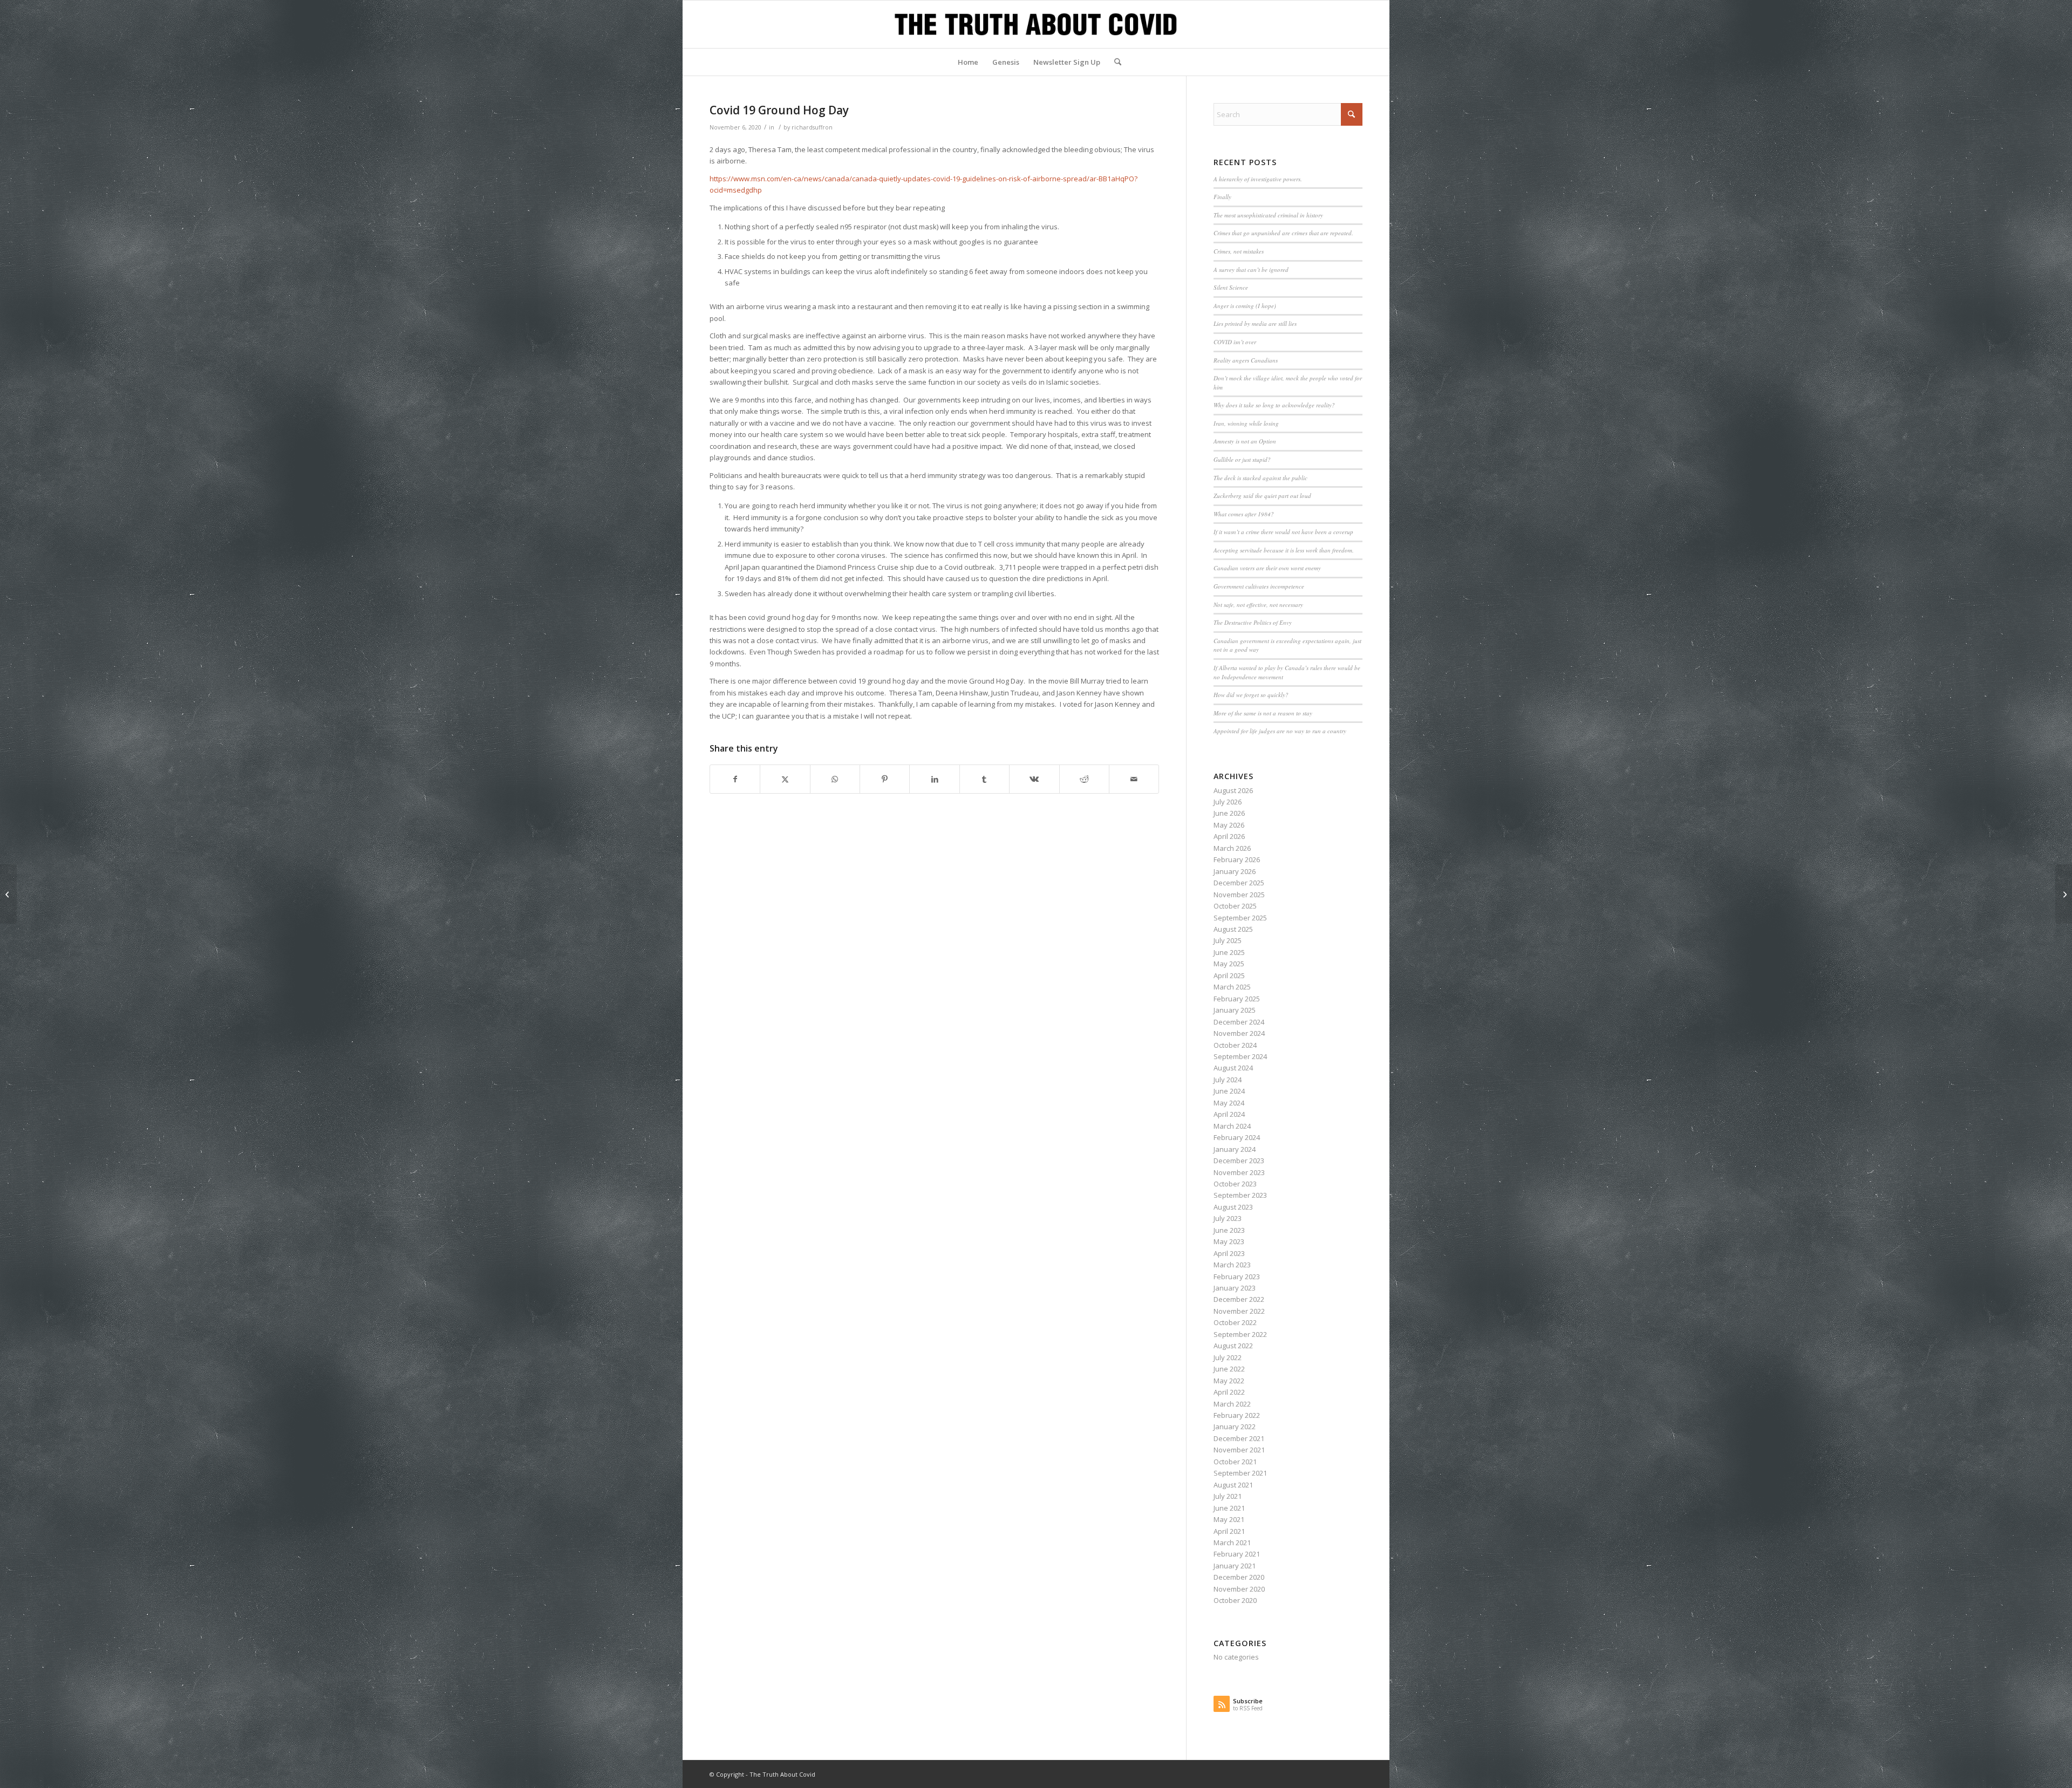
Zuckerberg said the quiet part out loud (1262, 496)
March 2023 (1232, 1265)
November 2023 (1239, 1172)
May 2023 (1229, 1241)
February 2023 (1237, 1277)
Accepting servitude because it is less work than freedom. (1284, 550)
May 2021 (1229, 1519)
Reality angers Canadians (1246, 360)
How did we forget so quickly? (1251, 695)
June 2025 (1229, 952)
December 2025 (1239, 883)
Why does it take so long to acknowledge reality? (1274, 405)
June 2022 (1229, 1369)
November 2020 (1239, 1589)
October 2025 (1235, 906)
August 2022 (1233, 1346)
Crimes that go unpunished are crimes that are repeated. (1283, 233)
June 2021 (1229, 1508)
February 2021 (1237, 1554)
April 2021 (1229, 1531)
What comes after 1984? (1244, 514)
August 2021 (1233, 1485)
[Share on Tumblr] (984, 779)
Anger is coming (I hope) (1245, 306)
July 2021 (1228, 1496)
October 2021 (1235, 1462)
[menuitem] (968, 62)
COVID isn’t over (1235, 342)
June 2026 (1229, 813)
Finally (1222, 197)
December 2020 (1239, 1577)
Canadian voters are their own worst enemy (1267, 568)
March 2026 (1232, 848)
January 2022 (1235, 1427)
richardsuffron (812, 127)
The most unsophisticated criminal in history (1268, 215)
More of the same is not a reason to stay (1263, 713)
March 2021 (1232, 1543)
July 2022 (1228, 1357)
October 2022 (1235, 1322)
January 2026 (1235, 871)
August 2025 (1233, 929)
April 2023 (1229, 1253)
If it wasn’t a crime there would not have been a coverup (1283, 532)
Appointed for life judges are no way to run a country (1280, 731)
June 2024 (1229, 1091)
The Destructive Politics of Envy (1253, 622)
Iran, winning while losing (1246, 423)
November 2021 (1239, 1450)
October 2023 (1235, 1184)
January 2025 (1235, 1010)
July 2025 (1228, 940)
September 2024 (1240, 1056)
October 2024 (1235, 1045)
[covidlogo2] (1036, 24)
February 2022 (1237, 1415)
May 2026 (1229, 825)
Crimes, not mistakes (1239, 251)
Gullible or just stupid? (1242, 459)
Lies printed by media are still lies (1255, 323)
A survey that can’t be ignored (1251, 269)
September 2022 (1240, 1334)
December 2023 (1239, 1161)
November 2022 (1239, 1311)
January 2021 (1235, 1566)
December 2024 (1239, 1022)
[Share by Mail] (1134, 779)
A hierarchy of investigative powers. (1258, 179)
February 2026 (1237, 859)
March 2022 (1232, 1404)
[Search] (1114, 62)
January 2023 (1235, 1288)
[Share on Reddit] (1084, 779)
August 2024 (1233, 1068)
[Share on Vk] (1034, 779)
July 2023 (1228, 1218)
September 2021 (1240, 1473)
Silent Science (1231, 287)
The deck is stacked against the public (1260, 478)
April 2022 (1229, 1392)
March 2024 (1232, 1126)
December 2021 (1239, 1438)
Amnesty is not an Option (1245, 441)
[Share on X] (785, 779)
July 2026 (1228, 802)
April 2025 (1229, 975)
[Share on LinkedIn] (934, 779)
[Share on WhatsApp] (835, 779)
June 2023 (1229, 1230)
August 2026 (1233, 790)
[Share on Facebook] (735, 779)
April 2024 (1229, 1114)
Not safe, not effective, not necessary (1258, 605)
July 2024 (1228, 1080)
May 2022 (1229, 1381)
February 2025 (1237, 999)
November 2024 (1239, 1033)
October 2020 (1235, 1600)
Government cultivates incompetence (1259, 586)
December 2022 (1239, 1299)
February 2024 (1237, 1137)
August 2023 (1233, 1207)
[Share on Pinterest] (885, 779)
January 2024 (1235, 1149)
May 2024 (1229, 1103)
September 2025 (1240, 918)
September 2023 (1240, 1195)
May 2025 (1229, 964)
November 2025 (1239, 895)
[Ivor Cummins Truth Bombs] (8, 894)
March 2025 (1232, 987)
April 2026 (1229, 836)
